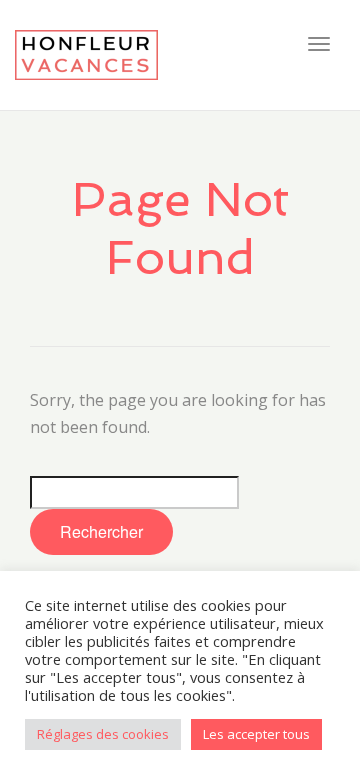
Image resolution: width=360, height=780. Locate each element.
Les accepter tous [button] (256, 734)
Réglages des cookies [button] (103, 734)
